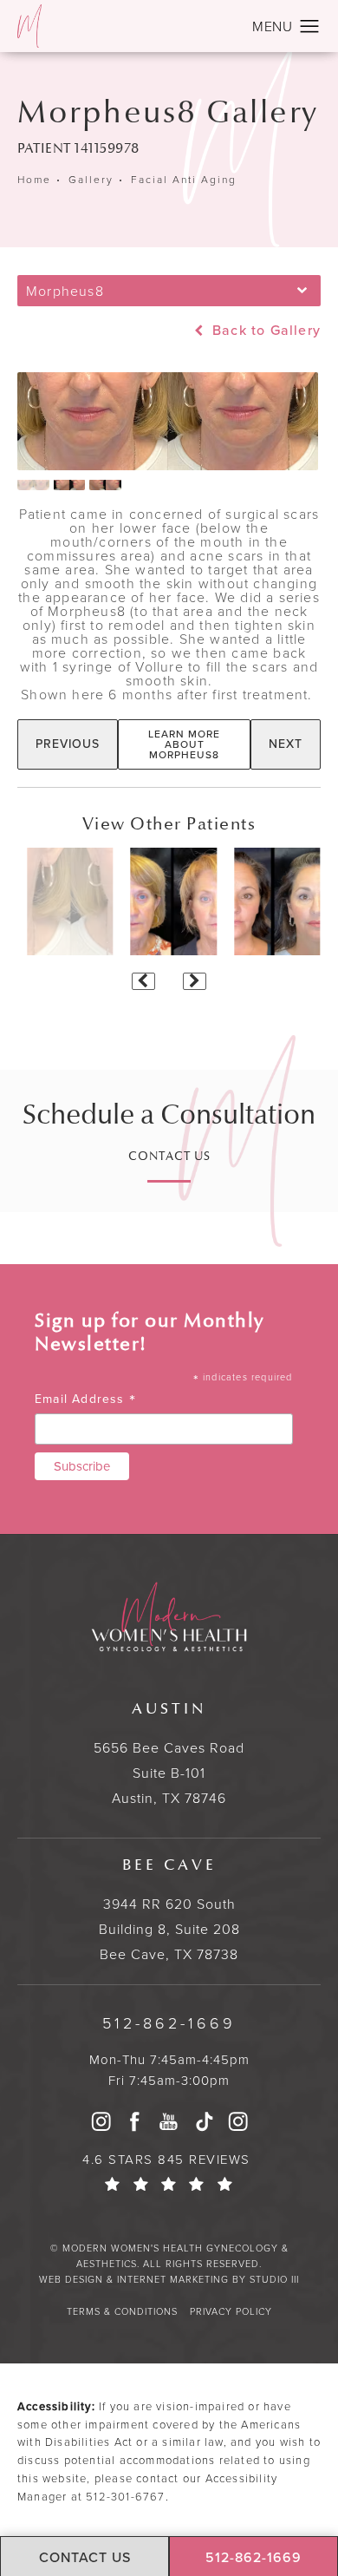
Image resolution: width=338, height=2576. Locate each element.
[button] (310, 27)
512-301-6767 (125, 2497)
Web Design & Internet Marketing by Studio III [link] (169, 2279)
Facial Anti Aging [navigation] (184, 180)
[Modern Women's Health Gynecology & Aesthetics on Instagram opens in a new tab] (101, 2121)
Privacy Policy (231, 2311)
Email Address (85, 1399)
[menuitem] (101, 2121)
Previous (68, 744)
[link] (169, 2024)
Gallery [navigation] (91, 180)
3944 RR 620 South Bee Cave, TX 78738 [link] (169, 1910)
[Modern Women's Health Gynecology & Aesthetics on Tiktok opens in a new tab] (204, 2121)
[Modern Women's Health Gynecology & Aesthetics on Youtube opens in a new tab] (169, 2121)
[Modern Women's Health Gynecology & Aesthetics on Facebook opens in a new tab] (135, 2121)
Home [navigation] (34, 180)
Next (286, 744)
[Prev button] (143, 981)
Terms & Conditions (122, 2311)
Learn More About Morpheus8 (184, 744)
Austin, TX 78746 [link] (169, 1754)
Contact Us (169, 1157)
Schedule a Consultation (169, 1115)
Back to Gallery (264, 331)
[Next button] (195, 981)
